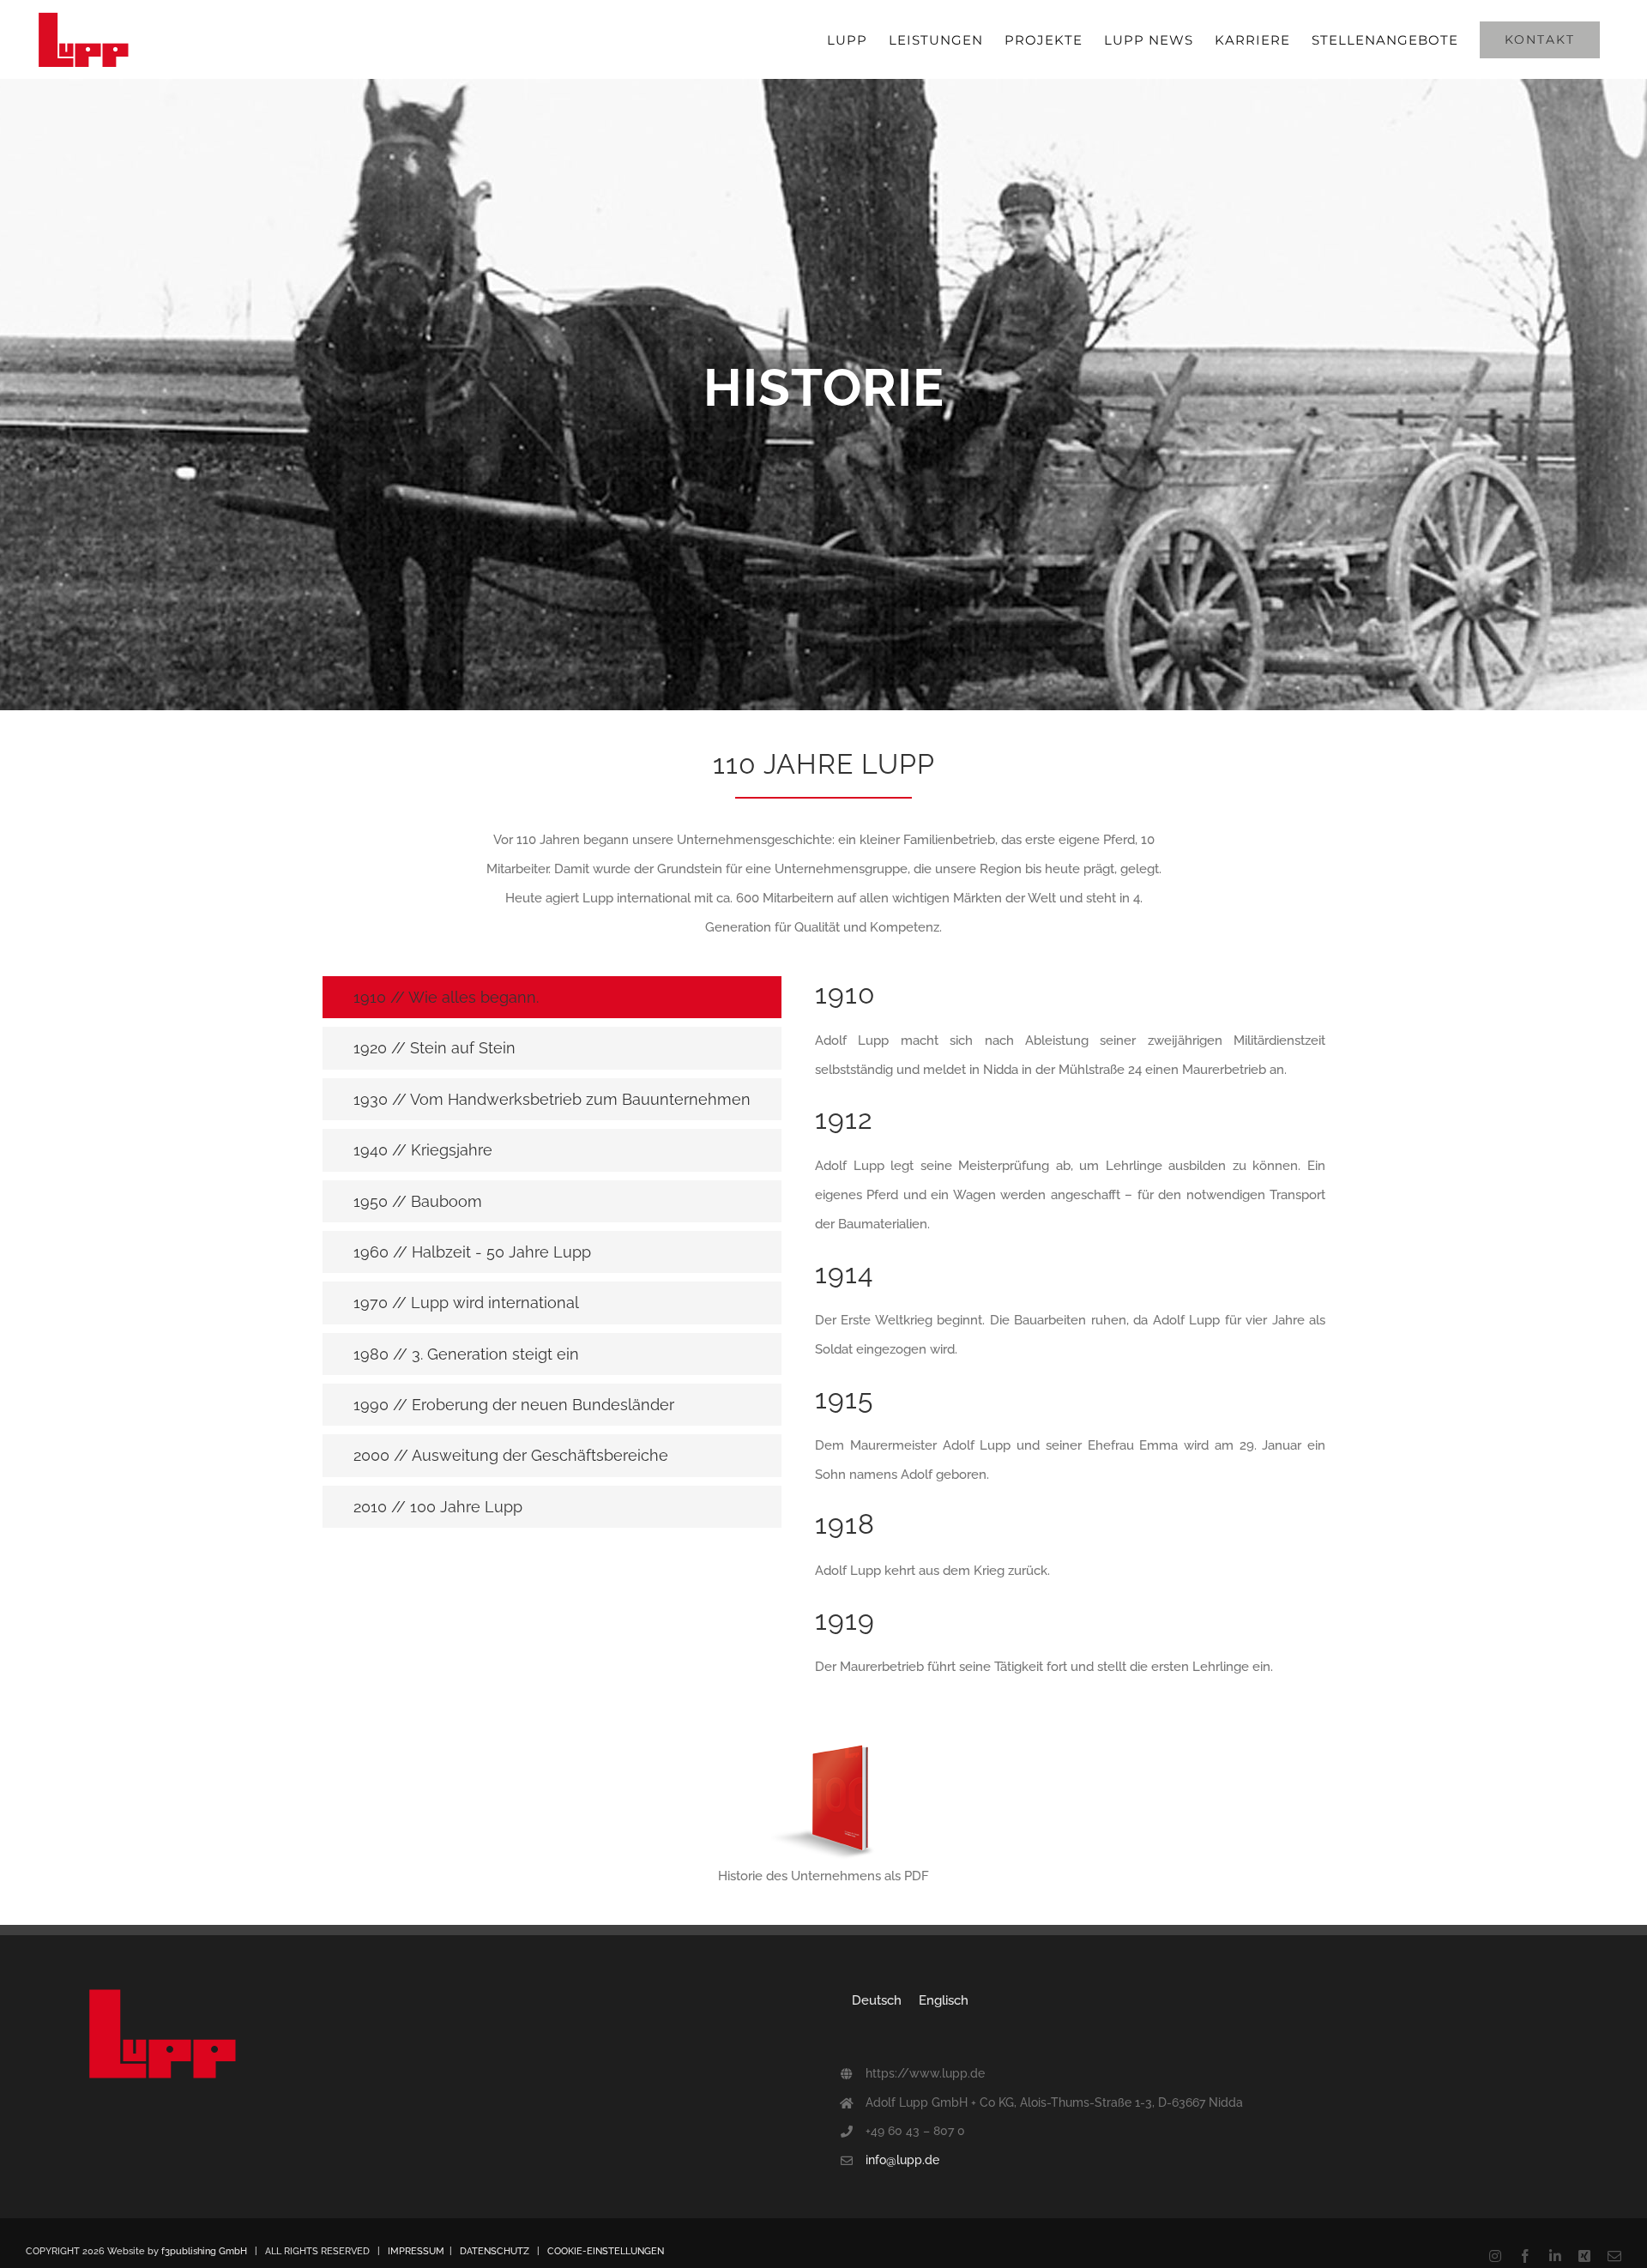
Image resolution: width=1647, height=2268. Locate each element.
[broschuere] (823, 1747)
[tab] (552, 997)
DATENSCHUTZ (495, 2251)
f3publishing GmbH (204, 2251)
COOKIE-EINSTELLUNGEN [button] (606, 2251)
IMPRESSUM (416, 2251)
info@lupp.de (902, 2160)
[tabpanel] (1070, 1337)
